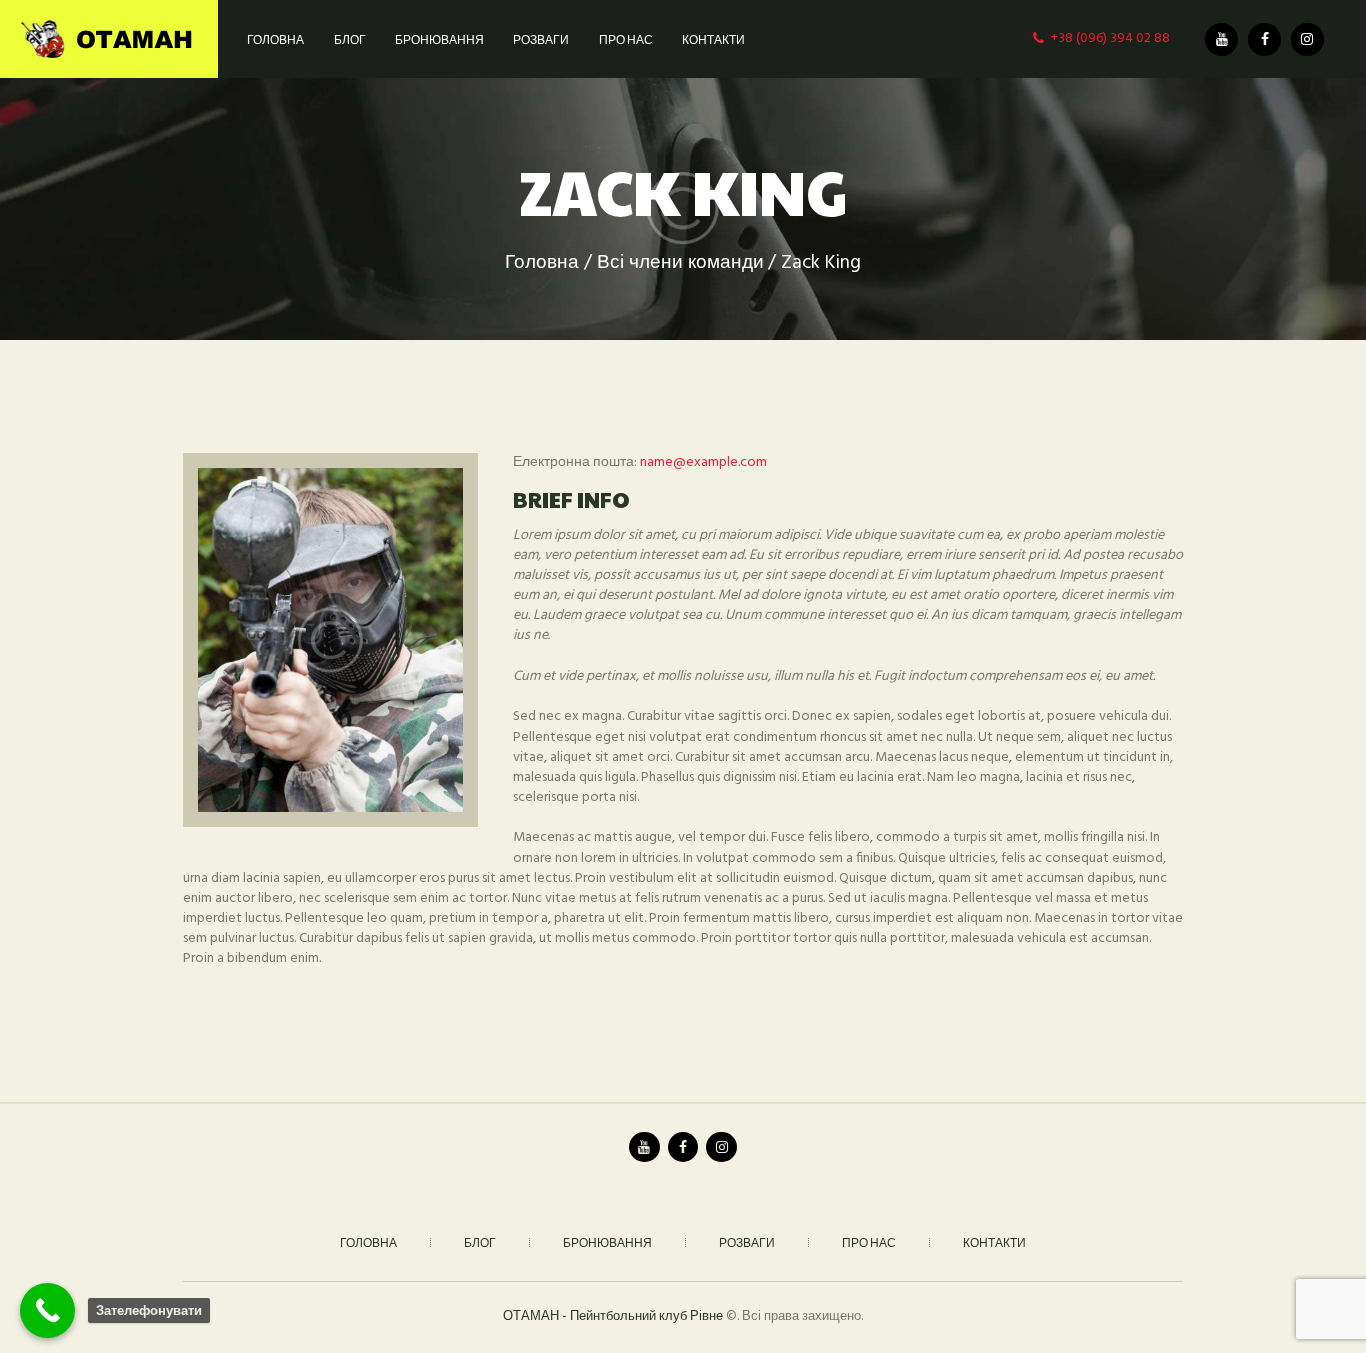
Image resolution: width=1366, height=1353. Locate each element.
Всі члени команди (680, 263)
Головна (542, 263)
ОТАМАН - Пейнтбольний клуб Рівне (613, 1316)
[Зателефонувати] (47, 1310)
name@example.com (703, 462)
